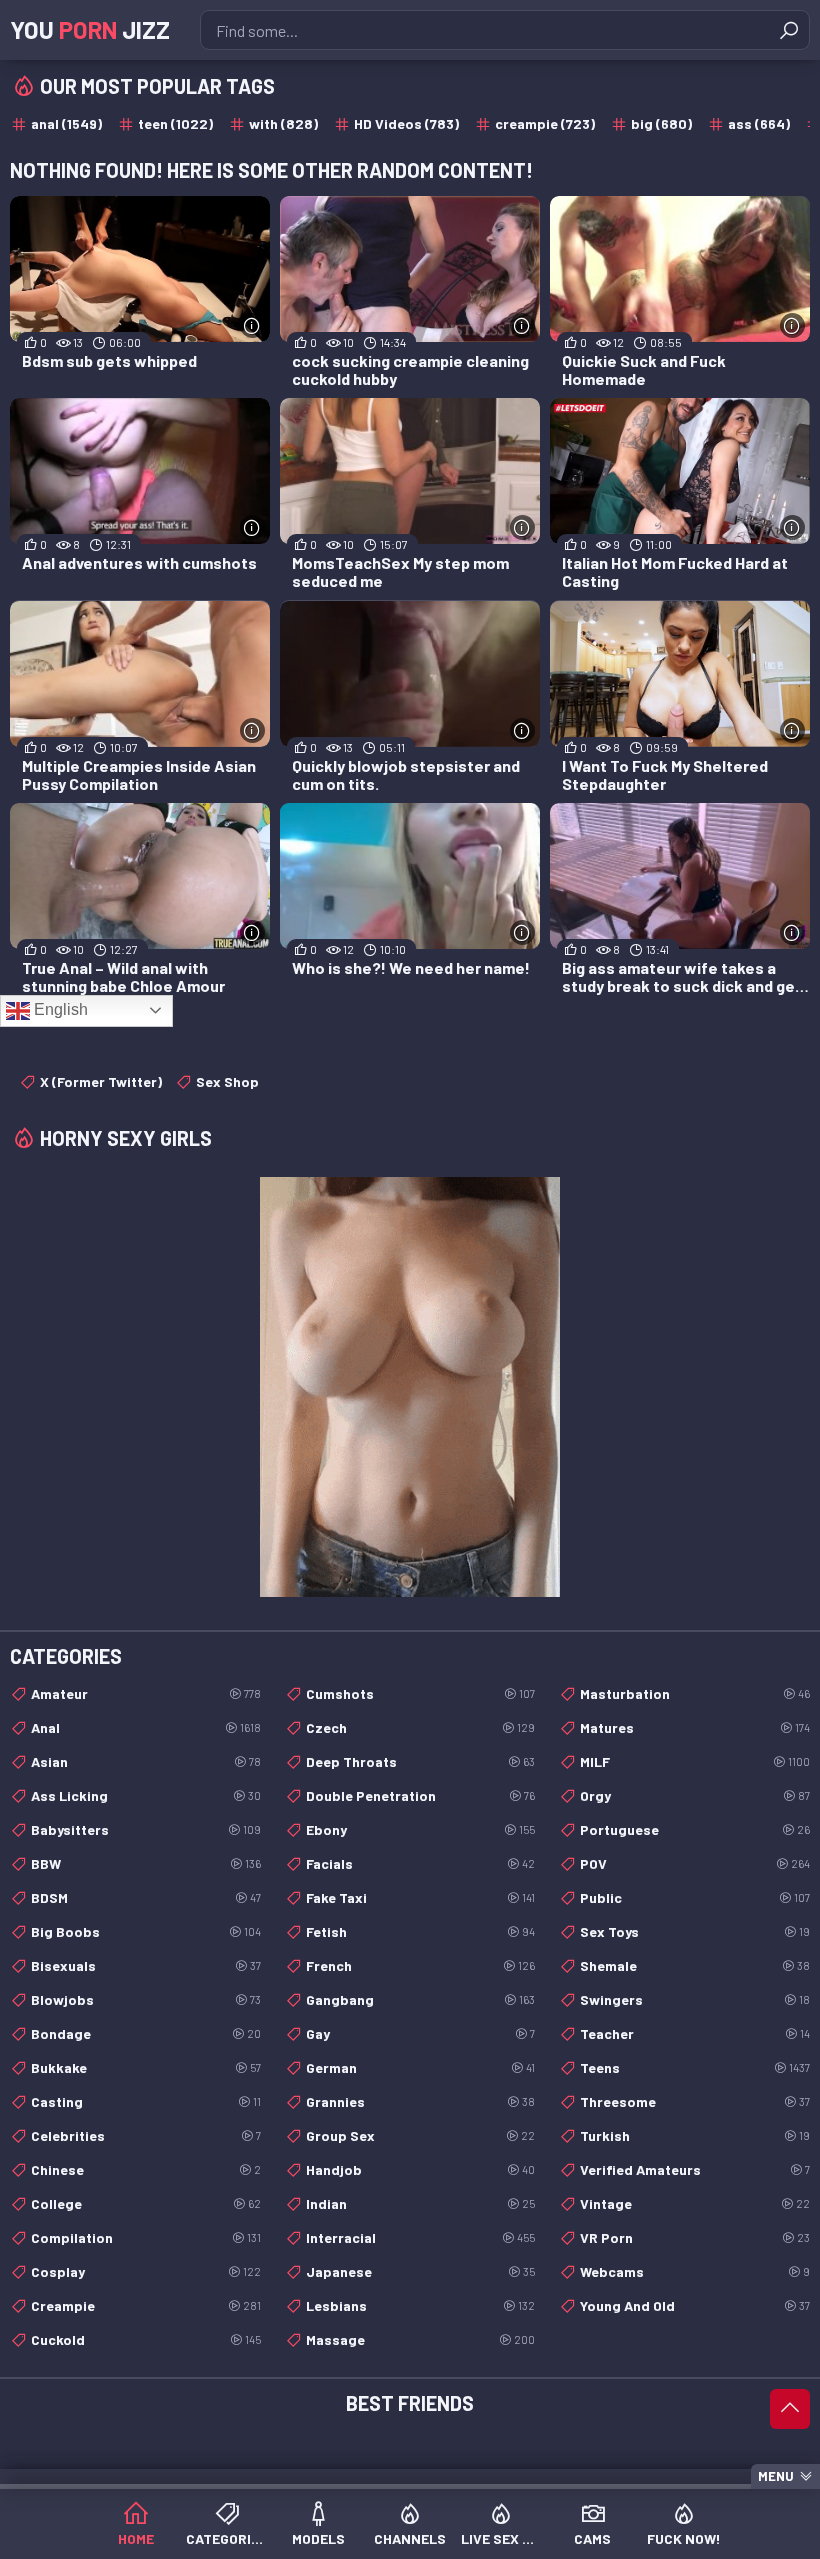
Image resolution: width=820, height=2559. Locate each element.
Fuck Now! (684, 2538)
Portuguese (695, 1829)
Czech (421, 1727)
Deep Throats (421, 1761)
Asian (146, 1761)
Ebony (421, 1829)
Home (136, 2538)
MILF (695, 1761)
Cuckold (146, 2339)
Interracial (421, 2237)
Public (695, 1897)
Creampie (146, 2305)
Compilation (146, 2237)
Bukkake (146, 2067)
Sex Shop (227, 1081)
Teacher (695, 2033)
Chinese (146, 2169)
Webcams (695, 2271)
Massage (421, 2339)
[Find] (789, 30)
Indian (421, 2203)
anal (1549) (66, 123)
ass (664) (759, 123)
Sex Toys (695, 1931)
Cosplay (146, 2271)
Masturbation (695, 1693)
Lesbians (421, 2305)
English (59, 1009)
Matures (695, 1727)
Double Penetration (421, 1795)
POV (695, 1863)
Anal (146, 1727)
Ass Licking (146, 1795)
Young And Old (695, 2305)
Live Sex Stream (501, 2538)
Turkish (695, 2135)
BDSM (146, 1897)
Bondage (146, 2033)
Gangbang (421, 1999)
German (421, 2067)
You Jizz (90, 29)
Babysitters (146, 1829)
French (421, 1965)
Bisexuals (146, 1965)
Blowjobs (146, 1999)
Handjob (421, 2169)
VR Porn (695, 2237)
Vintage (695, 2203)
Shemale (695, 1965)
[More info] (252, 325)
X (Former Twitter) (101, 1081)
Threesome (695, 2101)
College (146, 2203)
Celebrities (146, 2135)
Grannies (421, 2101)
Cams (592, 2538)
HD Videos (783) (406, 123)
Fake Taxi (421, 1897)
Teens (695, 2067)
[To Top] (790, 2409)
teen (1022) (175, 123)
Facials (421, 1863)
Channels (410, 2538)
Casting (146, 2101)
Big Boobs (146, 1931)
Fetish (421, 1931)
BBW (146, 1863)
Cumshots (421, 1693)
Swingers (695, 1999)
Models (318, 2538)
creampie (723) (545, 123)
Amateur (146, 1693)
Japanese (421, 2271)
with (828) (283, 123)
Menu (776, 2476)
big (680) (661, 123)
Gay (421, 2033)
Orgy (695, 1795)
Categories (226, 2538)
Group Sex (421, 2135)
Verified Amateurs (695, 2169)
